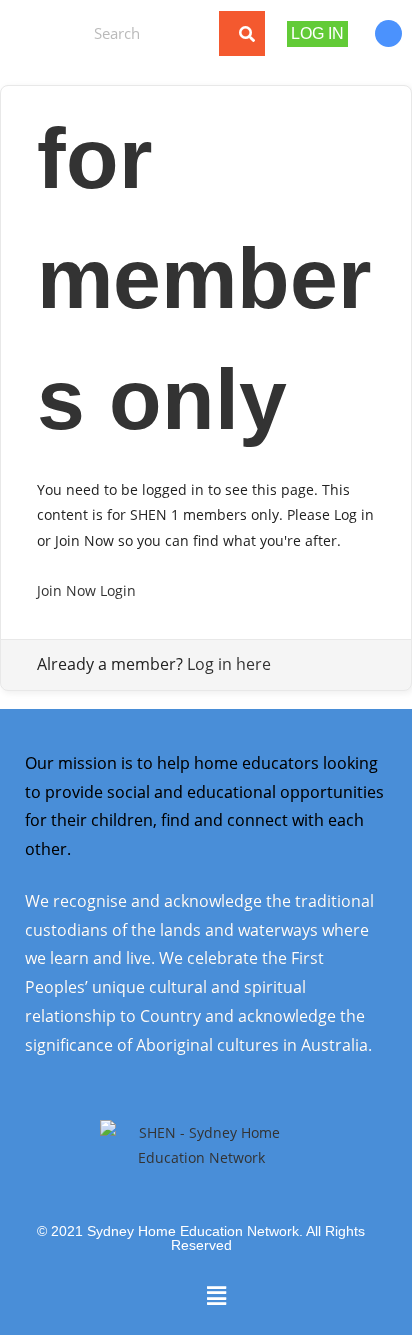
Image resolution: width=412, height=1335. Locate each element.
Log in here (229, 664)
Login (118, 590)
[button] (41, 33)
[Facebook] (388, 33)
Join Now (66, 590)
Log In (317, 33)
